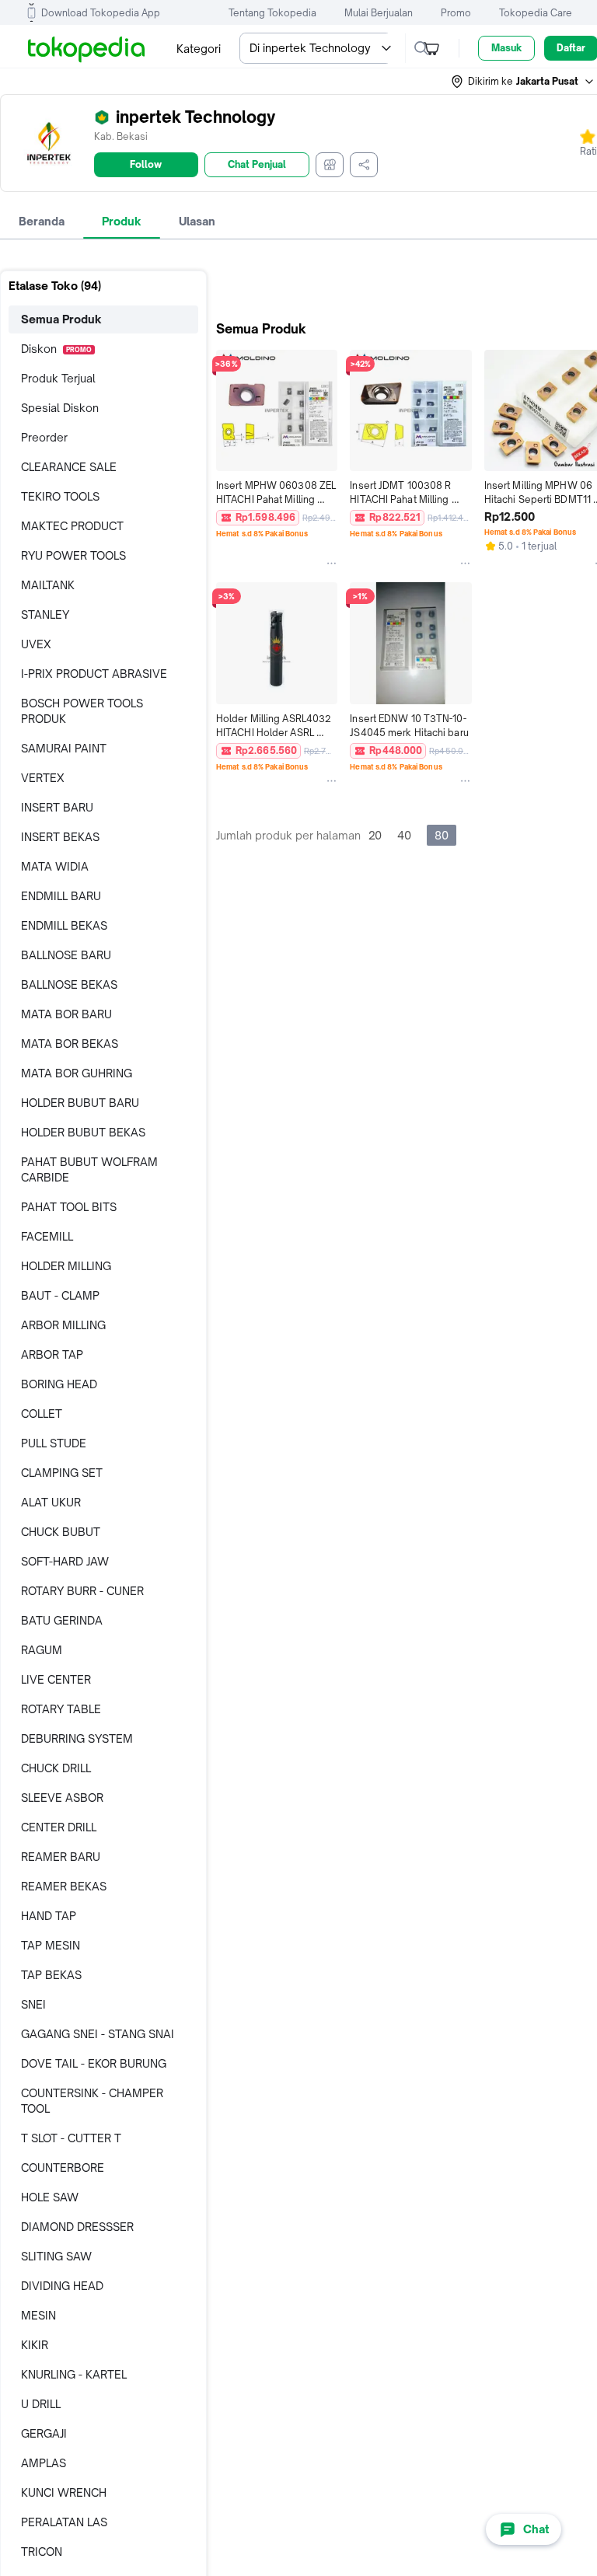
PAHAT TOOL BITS (69, 1207)
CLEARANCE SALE (69, 467)
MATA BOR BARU (66, 1014)
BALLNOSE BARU (66, 955)
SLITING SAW (56, 2256)
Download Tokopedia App (101, 13)
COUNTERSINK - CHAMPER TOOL (92, 2101)
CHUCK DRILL (56, 1768)
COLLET (42, 1414)
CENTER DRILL (59, 1827)
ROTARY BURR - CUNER (82, 1591)
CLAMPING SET (62, 1473)
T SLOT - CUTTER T (71, 2138)
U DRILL (41, 2404)
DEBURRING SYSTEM (77, 1738)
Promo (456, 13)
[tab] (42, 222)
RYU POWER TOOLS (73, 555)
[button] (523, 82)
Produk (122, 221)
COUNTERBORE (63, 2168)
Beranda (42, 221)
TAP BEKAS (51, 1975)
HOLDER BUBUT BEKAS (83, 1132)
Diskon (56, 349)
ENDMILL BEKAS (64, 925)
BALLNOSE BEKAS (69, 984)
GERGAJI (44, 2433)
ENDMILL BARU (61, 896)
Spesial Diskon (60, 408)
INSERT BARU (57, 807)
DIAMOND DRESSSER (77, 2227)
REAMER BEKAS (64, 1886)
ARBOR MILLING (63, 1325)
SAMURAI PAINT (64, 748)
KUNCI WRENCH (64, 2492)
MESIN (38, 2315)
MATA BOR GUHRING (77, 1073)
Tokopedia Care (536, 13)
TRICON (42, 2552)
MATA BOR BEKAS (70, 1044)
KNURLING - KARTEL (74, 2374)
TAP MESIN (51, 1945)
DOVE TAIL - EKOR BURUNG (94, 2063)
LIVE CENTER (56, 1679)
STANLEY (45, 614)
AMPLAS (44, 2463)
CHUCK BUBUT (61, 1532)
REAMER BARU (61, 1857)
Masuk (506, 48)
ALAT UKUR (51, 1502)
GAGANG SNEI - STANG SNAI (98, 2034)
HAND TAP (49, 1916)
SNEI (33, 2004)
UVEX (36, 644)
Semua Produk (61, 319)
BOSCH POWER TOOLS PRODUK (82, 711)
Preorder (44, 437)
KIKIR (35, 2345)
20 (375, 835)
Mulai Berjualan (379, 13)
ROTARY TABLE (61, 1709)
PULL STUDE (54, 1443)
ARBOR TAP (52, 1354)
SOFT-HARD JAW (65, 1561)
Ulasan (197, 221)
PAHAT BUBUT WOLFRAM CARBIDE (89, 1169)
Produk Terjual (58, 378)
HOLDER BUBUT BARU (80, 1103)
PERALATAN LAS (64, 2522)
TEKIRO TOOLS (60, 496)
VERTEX (43, 778)
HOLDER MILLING (66, 1266)
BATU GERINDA (62, 1620)
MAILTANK (48, 585)
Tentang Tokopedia (272, 13)
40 (404, 835)
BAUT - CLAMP (60, 1295)
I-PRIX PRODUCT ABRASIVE (94, 674)
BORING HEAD (59, 1384)
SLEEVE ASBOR (62, 1798)
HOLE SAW (50, 2197)
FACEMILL (47, 1236)
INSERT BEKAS (60, 837)
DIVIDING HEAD (62, 2286)
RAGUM (42, 1650)
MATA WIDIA (55, 866)
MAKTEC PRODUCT (72, 526)
